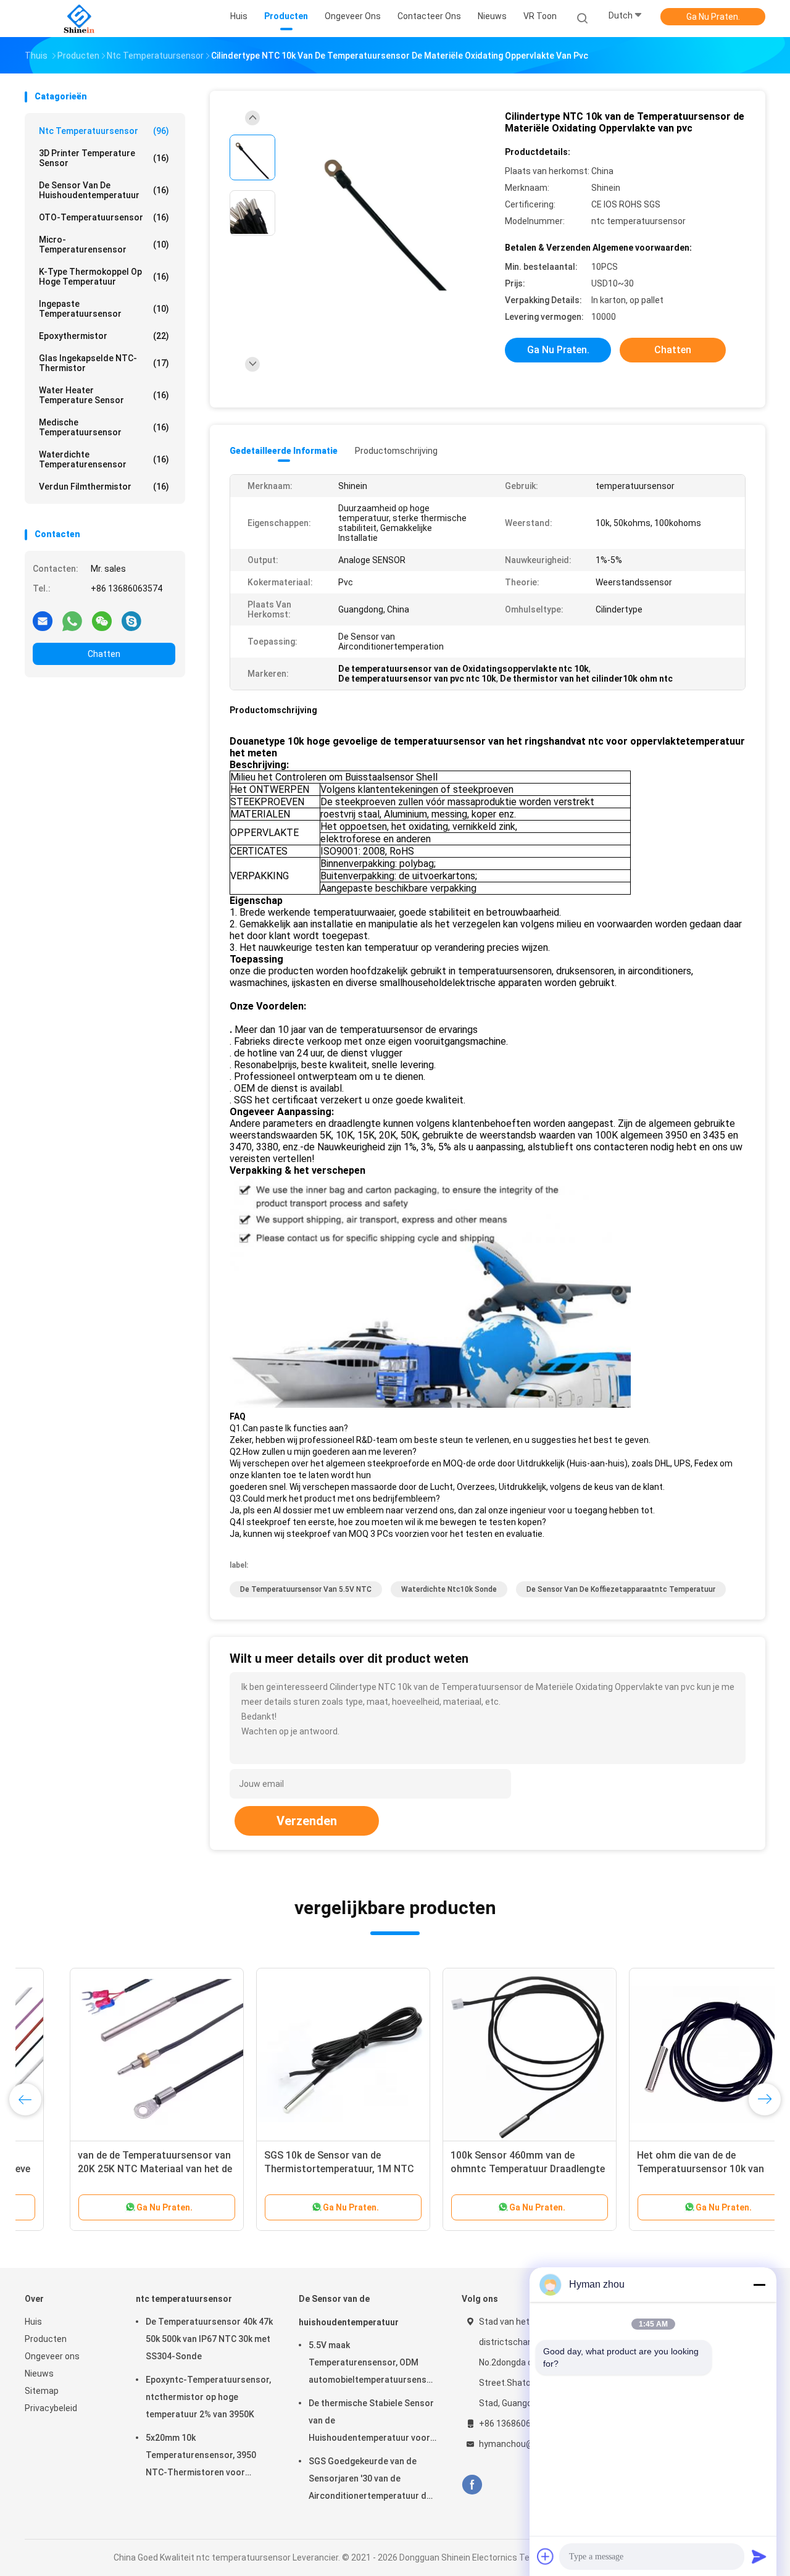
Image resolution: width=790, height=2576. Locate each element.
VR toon (540, 16)
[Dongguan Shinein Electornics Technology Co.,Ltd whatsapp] (72, 621)
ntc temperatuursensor (104, 131)
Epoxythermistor (104, 336)
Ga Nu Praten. (713, 17)
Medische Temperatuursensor (104, 427)
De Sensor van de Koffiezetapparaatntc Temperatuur (621, 1589)
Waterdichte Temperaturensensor (104, 459)
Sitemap (42, 2391)
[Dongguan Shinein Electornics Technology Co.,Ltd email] (43, 621)
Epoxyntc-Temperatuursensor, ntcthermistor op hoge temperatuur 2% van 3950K (208, 2397)
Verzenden (307, 1821)
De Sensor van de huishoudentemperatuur (104, 190)
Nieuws (39, 2373)
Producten (46, 2339)
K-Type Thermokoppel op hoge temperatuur (104, 277)
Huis (33, 2322)
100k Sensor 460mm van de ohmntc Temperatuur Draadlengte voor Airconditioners (483, 2169)
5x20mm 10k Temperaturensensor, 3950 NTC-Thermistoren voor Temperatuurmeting (201, 2457)
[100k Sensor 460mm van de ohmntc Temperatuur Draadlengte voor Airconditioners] (484, 2055)
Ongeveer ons (52, 2356)
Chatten (104, 654)
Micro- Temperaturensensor (104, 245)
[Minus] (759, 2285)
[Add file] (546, 2556)
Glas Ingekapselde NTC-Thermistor (104, 363)
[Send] (759, 2556)
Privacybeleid (51, 2408)
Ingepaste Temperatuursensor (104, 309)
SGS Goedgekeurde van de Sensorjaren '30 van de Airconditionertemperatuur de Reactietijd (370, 2480)
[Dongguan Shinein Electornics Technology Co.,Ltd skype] (131, 621)
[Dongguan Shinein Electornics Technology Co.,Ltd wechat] (102, 621)
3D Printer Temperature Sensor (104, 158)
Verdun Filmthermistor (104, 487)
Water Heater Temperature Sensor (104, 395)
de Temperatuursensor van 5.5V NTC (306, 1589)
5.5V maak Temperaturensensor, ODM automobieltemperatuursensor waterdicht (372, 2364)
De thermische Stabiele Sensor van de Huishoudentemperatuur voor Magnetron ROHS (371, 2422)
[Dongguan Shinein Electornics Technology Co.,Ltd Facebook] (472, 2485)
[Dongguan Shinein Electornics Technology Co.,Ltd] (79, 19)
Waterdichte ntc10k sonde (449, 1589)
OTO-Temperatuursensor (104, 217)
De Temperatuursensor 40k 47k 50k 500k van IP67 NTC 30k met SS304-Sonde (209, 2339)
